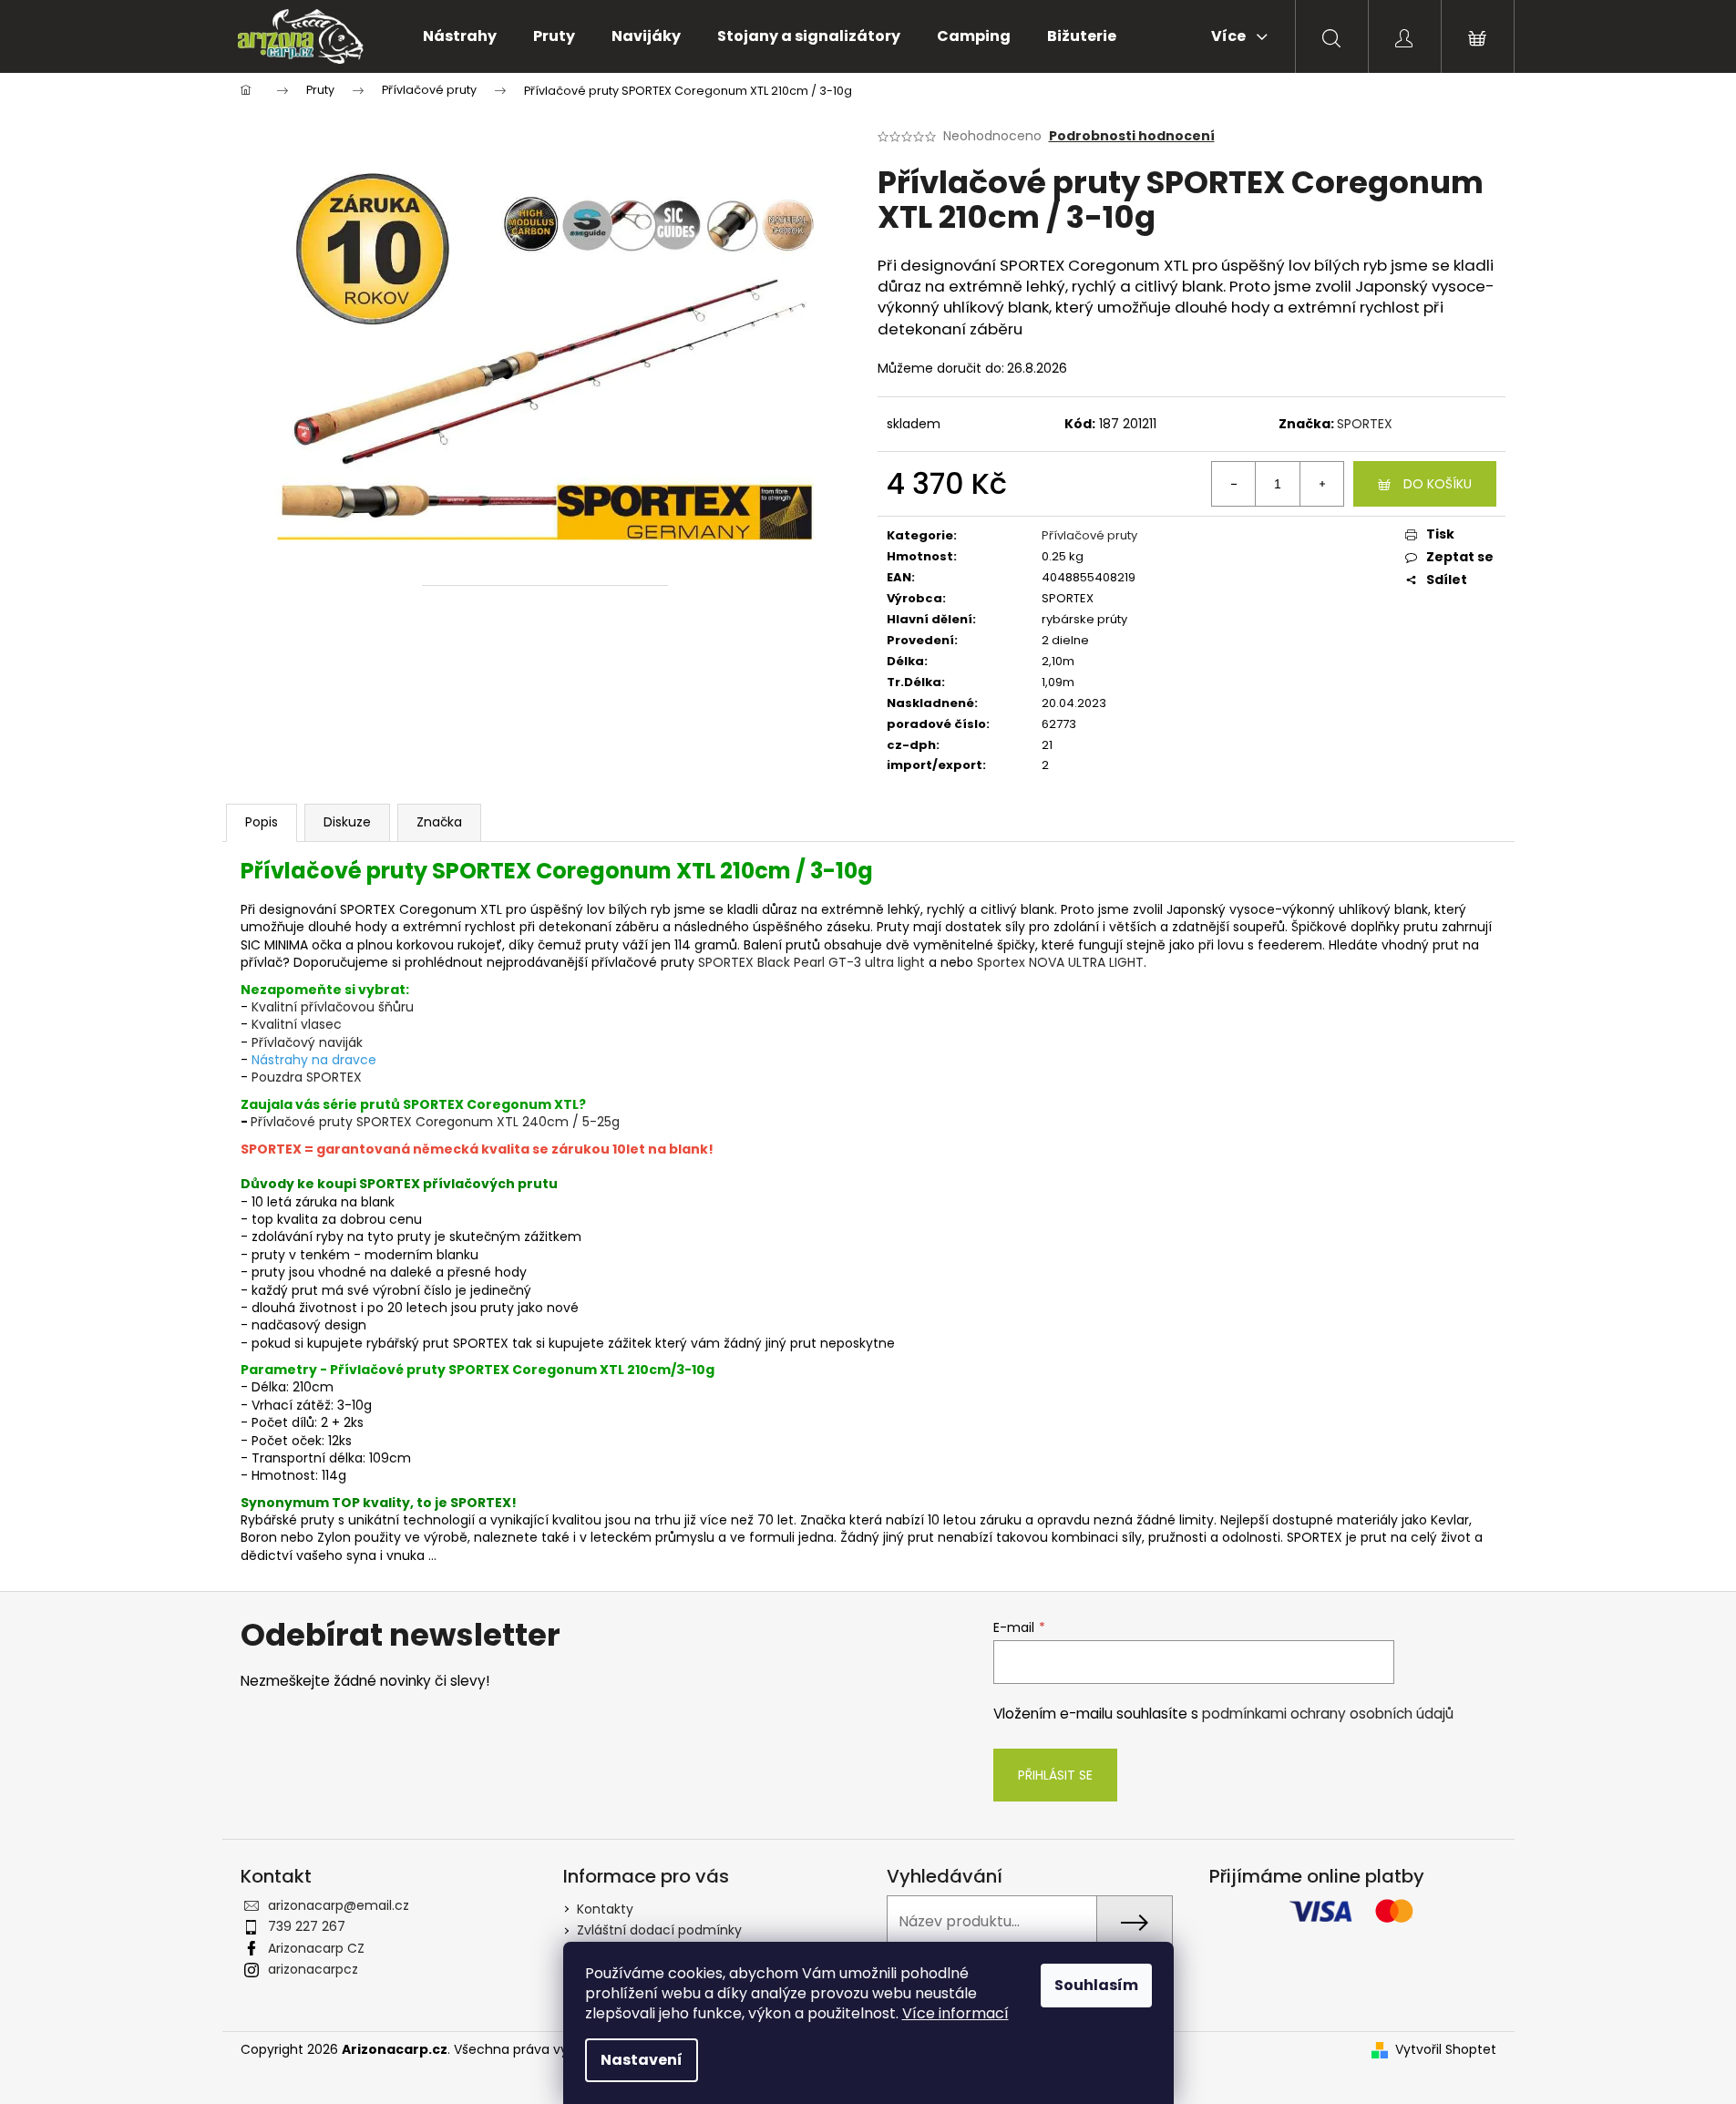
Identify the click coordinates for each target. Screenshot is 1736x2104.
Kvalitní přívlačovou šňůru (333, 1007)
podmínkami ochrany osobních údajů (1328, 1714)
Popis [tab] (262, 822)
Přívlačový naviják (307, 1042)
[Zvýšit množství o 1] (1321, 484)
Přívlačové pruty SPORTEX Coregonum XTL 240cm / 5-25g (435, 1122)
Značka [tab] (439, 822)
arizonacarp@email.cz (339, 1905)
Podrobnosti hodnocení (1132, 136)
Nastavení (642, 2060)
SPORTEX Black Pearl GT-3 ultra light (812, 962)
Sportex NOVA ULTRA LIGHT (1060, 962)
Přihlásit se (1055, 1775)
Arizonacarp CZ (316, 1948)
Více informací (955, 2013)
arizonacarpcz (313, 1969)
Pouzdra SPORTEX (307, 1077)
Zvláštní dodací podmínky (659, 1930)
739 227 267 (307, 1926)
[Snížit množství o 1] (1234, 484)
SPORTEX (1365, 424)
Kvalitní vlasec (297, 1024)
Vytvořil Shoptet (1446, 2050)
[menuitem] (460, 36)
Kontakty (605, 1909)
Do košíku (1438, 484)
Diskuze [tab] (347, 822)
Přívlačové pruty (1089, 535)
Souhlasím (1096, 1985)
